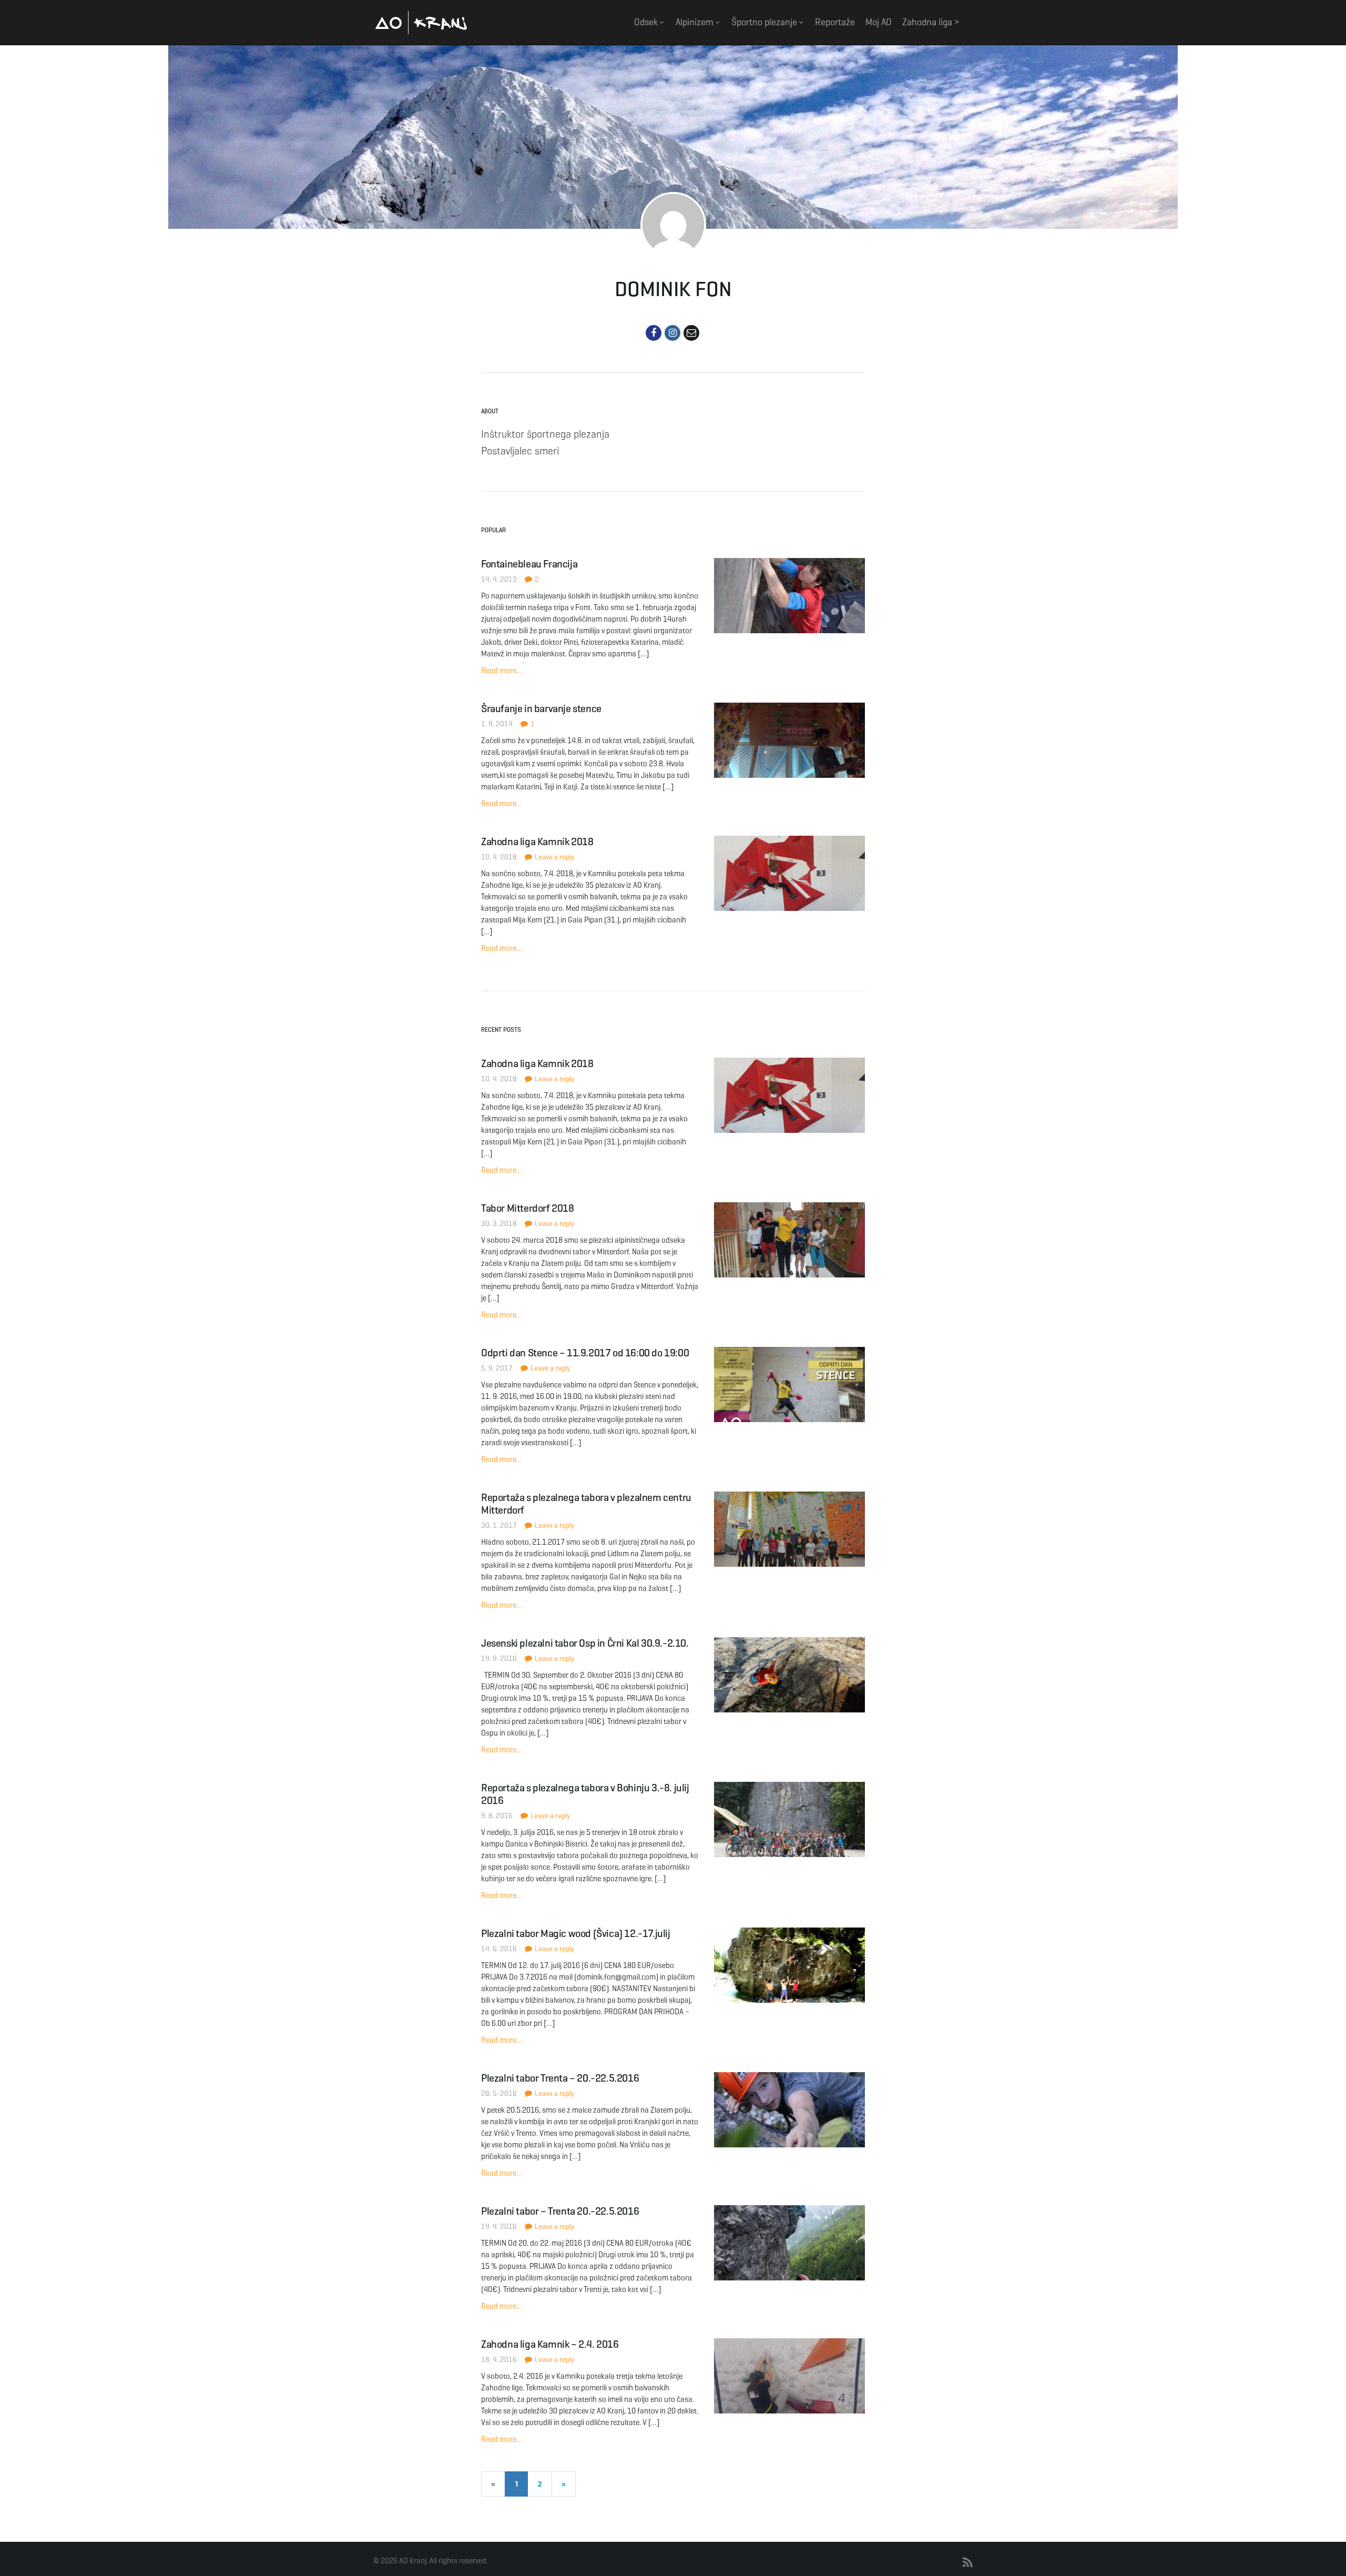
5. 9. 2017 (497, 1368)
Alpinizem (696, 22)
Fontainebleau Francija (529, 564)
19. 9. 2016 (499, 1659)
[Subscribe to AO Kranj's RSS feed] (968, 2563)
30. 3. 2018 (499, 1224)
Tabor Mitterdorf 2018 (528, 1208)
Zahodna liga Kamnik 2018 (537, 842)
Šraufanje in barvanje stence (541, 709)
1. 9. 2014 (497, 724)
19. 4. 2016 (499, 2227)
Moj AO (879, 22)
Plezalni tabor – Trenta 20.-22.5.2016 (560, 2211)
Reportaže (835, 22)
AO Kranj (421, 22)
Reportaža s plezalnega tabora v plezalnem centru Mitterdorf (586, 1504)
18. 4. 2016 (499, 2360)
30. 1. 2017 (499, 1525)
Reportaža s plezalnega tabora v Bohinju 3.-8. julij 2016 (585, 1794)
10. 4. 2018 (499, 857)
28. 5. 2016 (499, 2093)
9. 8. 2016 (497, 1816)
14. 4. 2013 (499, 579)
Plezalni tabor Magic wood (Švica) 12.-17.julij (576, 1934)
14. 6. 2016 (499, 1949)
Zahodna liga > (931, 22)
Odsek (647, 22)
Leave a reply (554, 857)
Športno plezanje (765, 22)
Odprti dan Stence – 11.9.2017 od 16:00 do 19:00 (585, 1353)
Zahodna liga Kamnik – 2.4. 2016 (550, 2344)
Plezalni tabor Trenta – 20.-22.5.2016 (560, 2078)
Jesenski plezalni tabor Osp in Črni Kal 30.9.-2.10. (585, 1643)
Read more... (501, 671)
